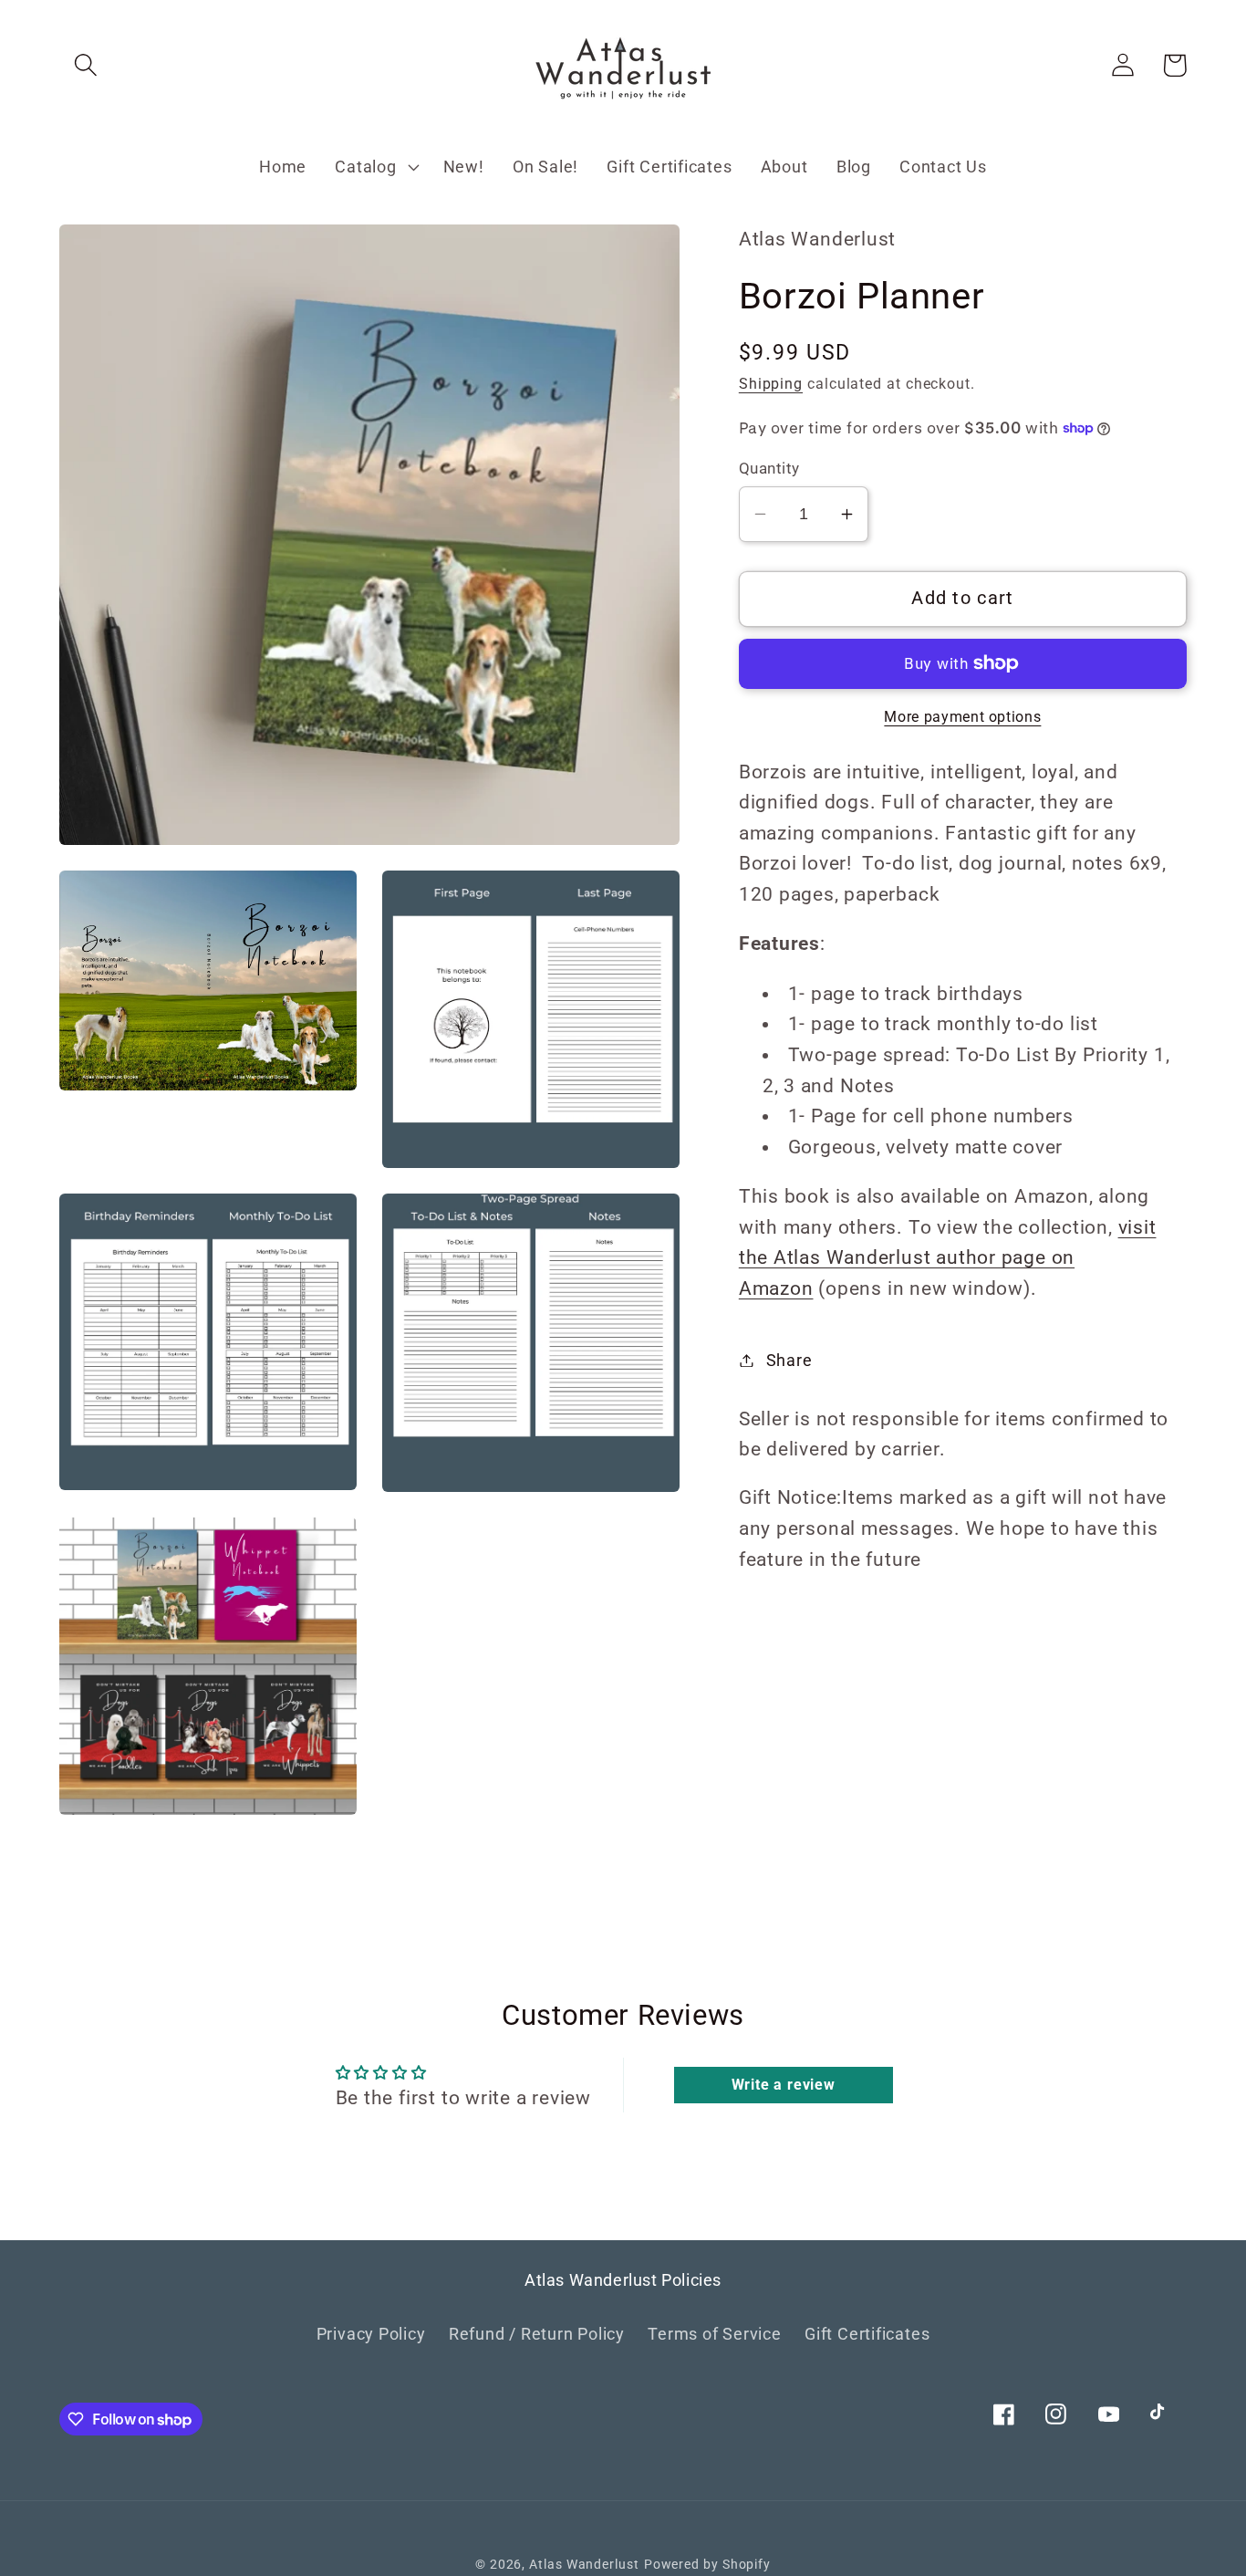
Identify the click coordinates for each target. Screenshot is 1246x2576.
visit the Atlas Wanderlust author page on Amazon (948, 1258)
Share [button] (789, 1360)
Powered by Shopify (707, 2564)
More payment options (962, 717)
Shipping (771, 385)
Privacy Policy (371, 2334)
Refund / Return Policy (537, 2334)
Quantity (769, 468)
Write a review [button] (784, 2085)
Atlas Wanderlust (584, 2564)
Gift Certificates (867, 2334)
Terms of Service (714, 2334)
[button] (85, 65)
